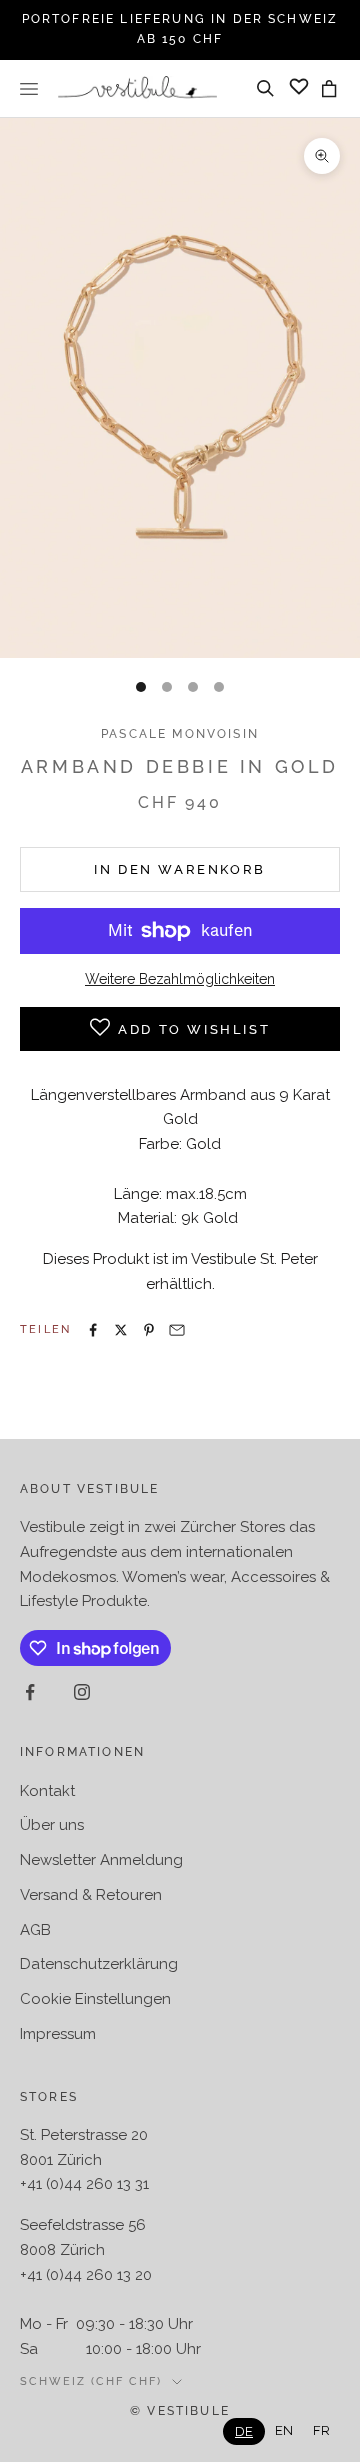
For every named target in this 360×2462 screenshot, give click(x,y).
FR (321, 2430)
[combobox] (244, 2431)
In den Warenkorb (180, 869)
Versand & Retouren (91, 1895)
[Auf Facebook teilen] (93, 1330)
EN (284, 2430)
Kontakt (47, 1791)
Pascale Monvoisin (180, 734)
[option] (284, 2430)
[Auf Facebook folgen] (30, 1692)
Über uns (52, 1825)
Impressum (58, 2034)
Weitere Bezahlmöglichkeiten (180, 979)
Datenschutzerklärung (99, 1964)
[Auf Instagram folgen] (82, 1692)
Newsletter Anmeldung (101, 1860)
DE (244, 2431)
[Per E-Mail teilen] (177, 1330)
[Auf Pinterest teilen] (149, 1330)
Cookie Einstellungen (95, 1999)
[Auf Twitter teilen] (121, 1330)
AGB (35, 1930)
